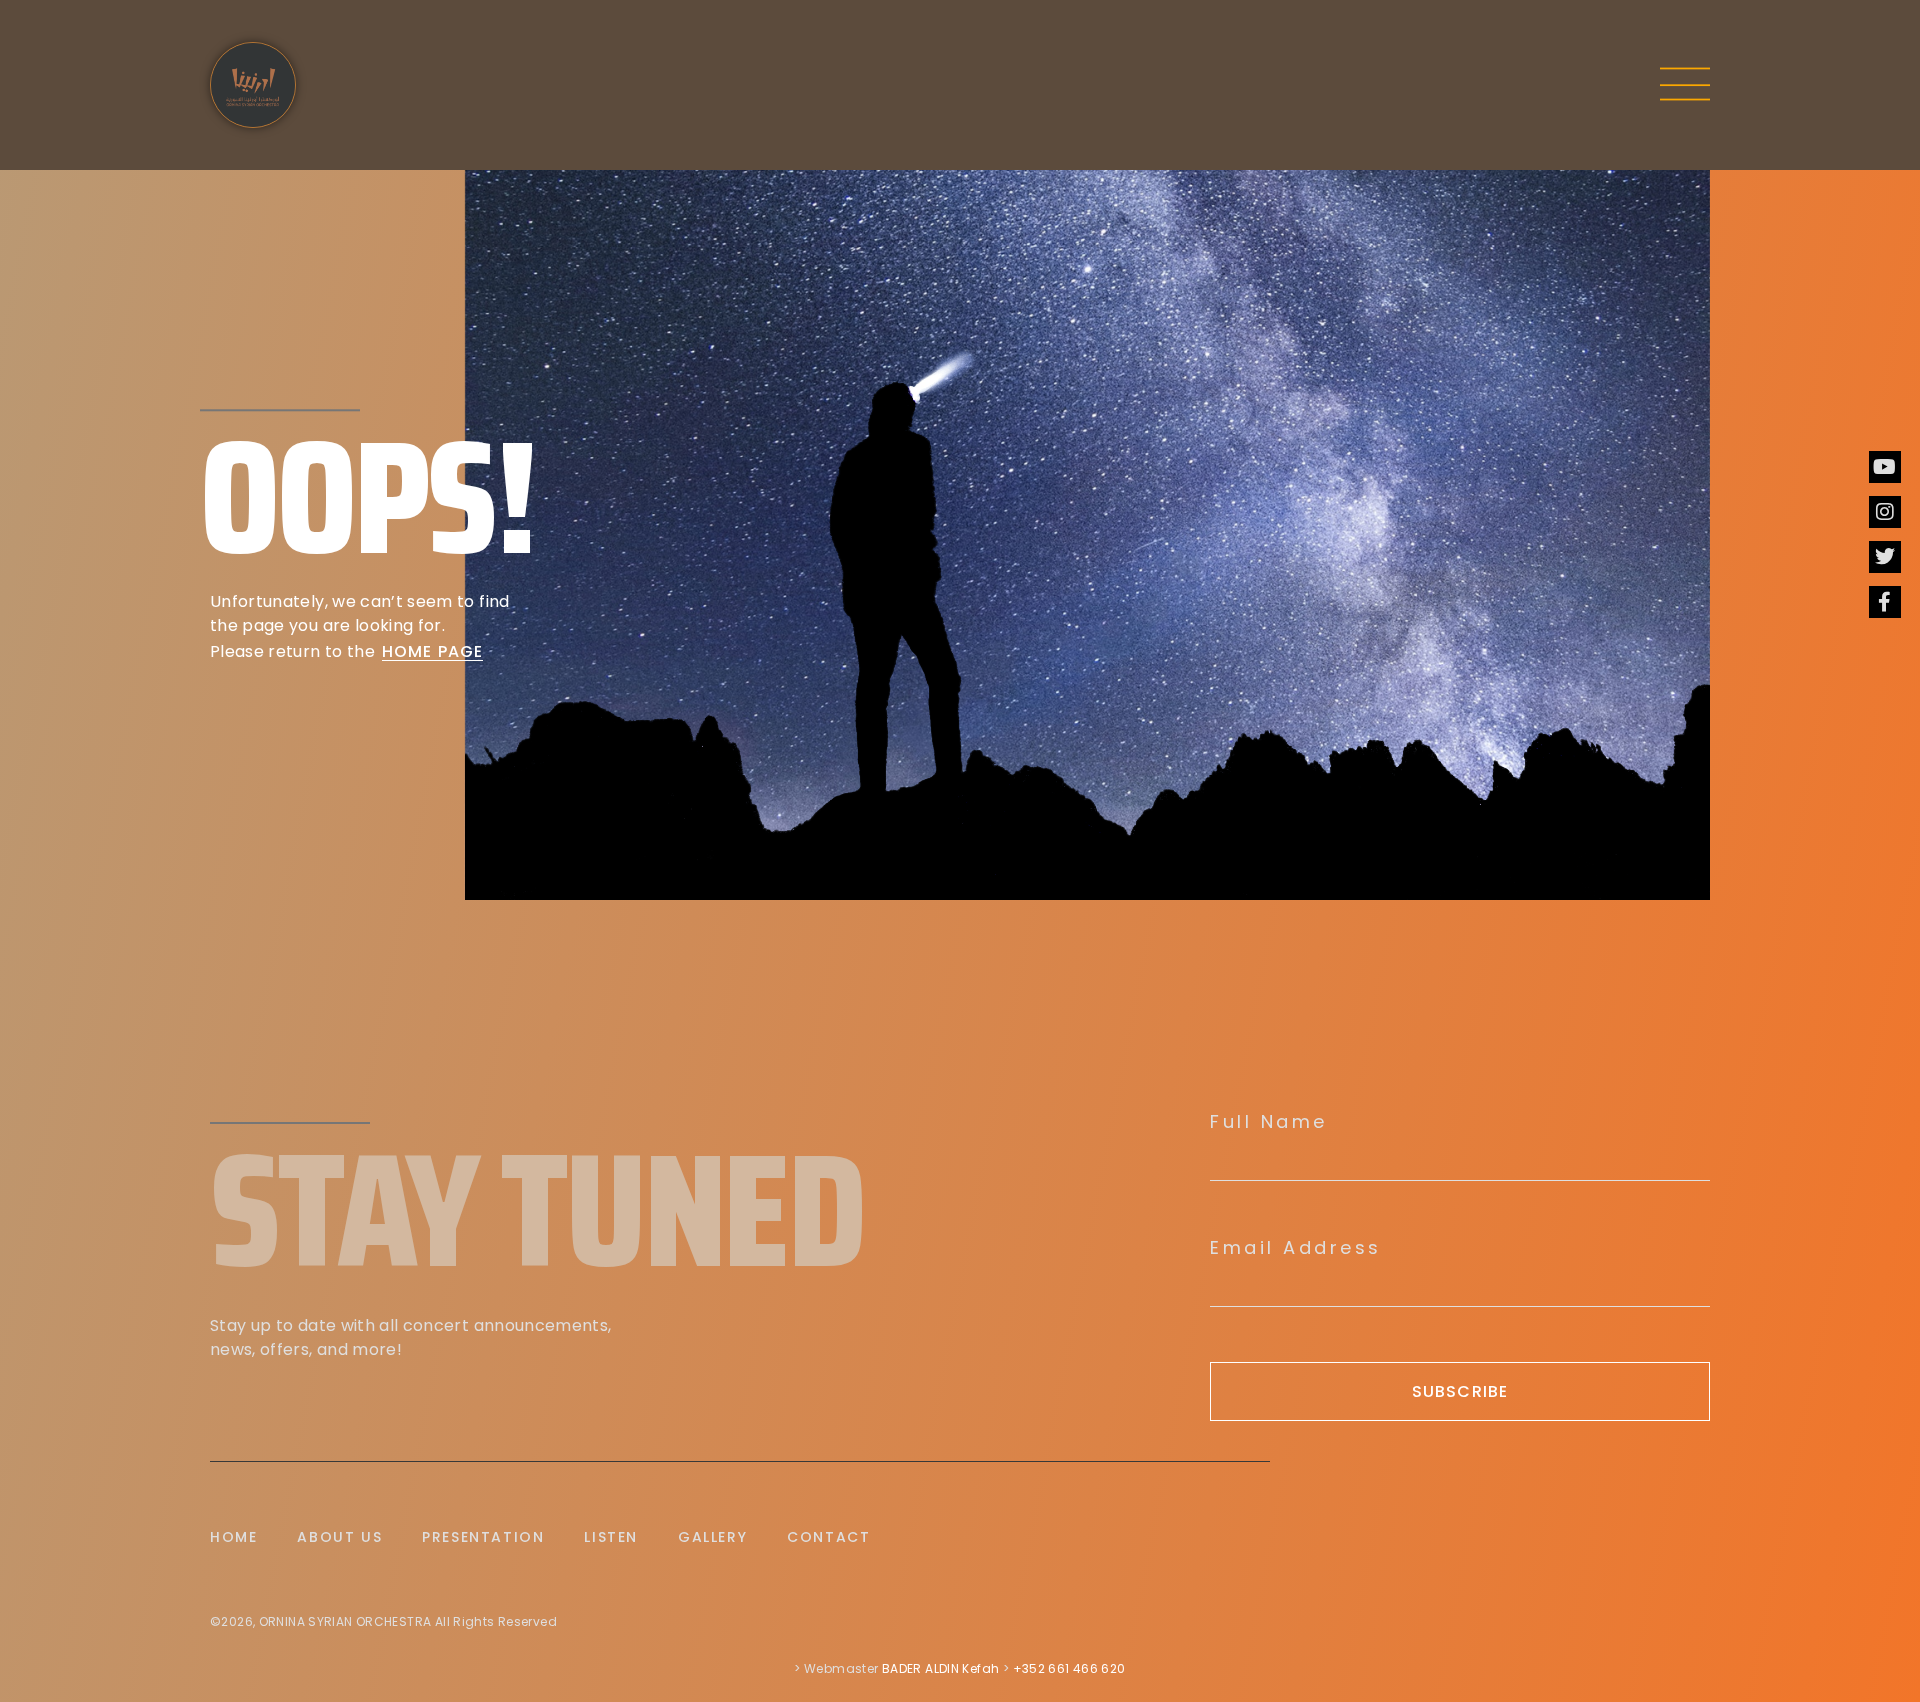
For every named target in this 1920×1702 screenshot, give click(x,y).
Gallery (712, 1537)
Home (233, 1537)
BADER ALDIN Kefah (940, 1668)
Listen (611, 1537)
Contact (828, 1537)
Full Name (1269, 1122)
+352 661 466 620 (1069, 1668)
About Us (339, 1537)
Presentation (483, 1537)
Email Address (1296, 1248)
